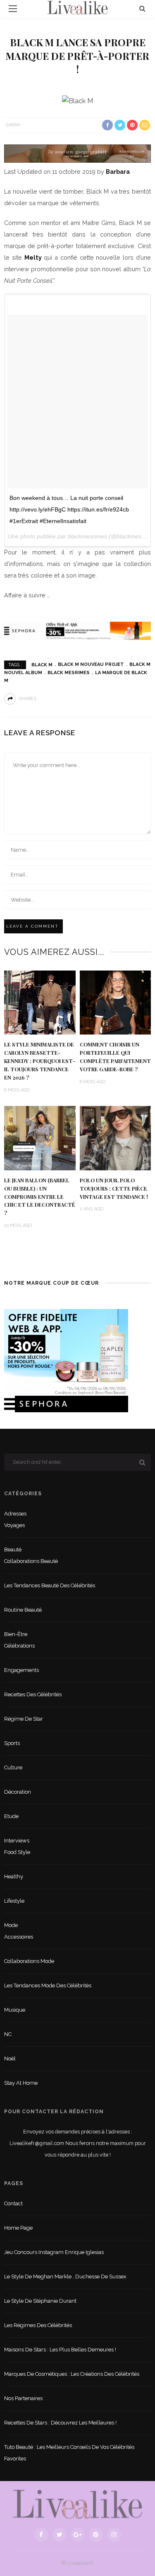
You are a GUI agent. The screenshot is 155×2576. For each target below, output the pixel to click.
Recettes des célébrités (33, 1694)
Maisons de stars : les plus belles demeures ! (60, 2350)
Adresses (15, 1514)
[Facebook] (41, 2535)
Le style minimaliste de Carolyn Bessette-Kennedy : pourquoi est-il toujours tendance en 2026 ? (40, 1061)
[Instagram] (114, 2535)
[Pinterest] (96, 2535)
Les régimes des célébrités (38, 2325)
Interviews (17, 1841)
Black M (42, 664)
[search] (142, 8)
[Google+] (78, 2535)
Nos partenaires (23, 2398)
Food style (17, 1852)
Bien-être (16, 1634)
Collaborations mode (29, 1961)
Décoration (18, 1792)
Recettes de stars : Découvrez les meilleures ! (60, 2423)
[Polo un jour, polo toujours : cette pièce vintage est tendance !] (116, 1138)
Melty (33, 257)
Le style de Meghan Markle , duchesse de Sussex (65, 2276)
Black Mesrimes (69, 673)
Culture (13, 1767)
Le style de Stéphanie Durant (40, 2301)
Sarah (13, 125)
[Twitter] (60, 2535)
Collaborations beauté (31, 1561)
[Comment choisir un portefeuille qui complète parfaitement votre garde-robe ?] (116, 1002)
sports (12, 1743)
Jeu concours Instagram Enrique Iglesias (54, 2252)
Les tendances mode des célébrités (48, 1985)
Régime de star (24, 1719)
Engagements (21, 1670)
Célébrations (19, 1646)
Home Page (18, 2228)
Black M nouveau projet (91, 664)
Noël (10, 2059)
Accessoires (19, 1937)
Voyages (14, 1525)
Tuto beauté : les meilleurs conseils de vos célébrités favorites (69, 2453)
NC (8, 2034)
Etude (11, 1816)
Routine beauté (23, 1610)
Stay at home (21, 2083)
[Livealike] (77, 2504)
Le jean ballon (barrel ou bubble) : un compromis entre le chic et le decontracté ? (40, 1197)
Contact (13, 2203)
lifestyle (14, 1901)
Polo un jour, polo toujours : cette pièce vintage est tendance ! (114, 1189)
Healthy (14, 1876)
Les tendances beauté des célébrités (50, 1585)
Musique (15, 2010)
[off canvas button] (13, 9)
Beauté (13, 1550)
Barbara (118, 172)
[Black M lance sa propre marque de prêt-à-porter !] (77, 101)
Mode (11, 1925)
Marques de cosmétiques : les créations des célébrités (72, 2374)
